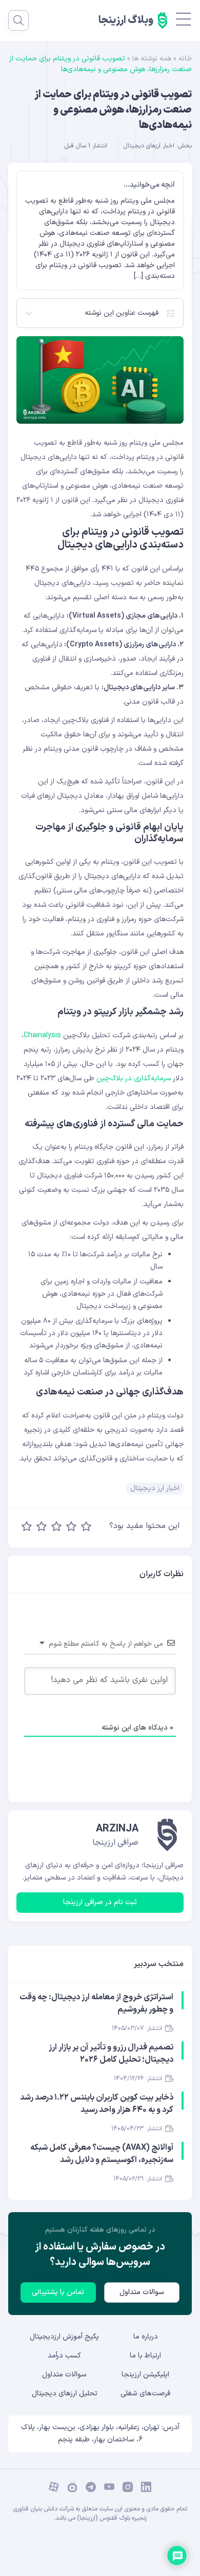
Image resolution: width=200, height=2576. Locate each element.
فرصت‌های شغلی (145, 2394)
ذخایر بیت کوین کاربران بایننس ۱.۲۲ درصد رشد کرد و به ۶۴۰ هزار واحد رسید (97, 2104)
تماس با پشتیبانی (58, 2292)
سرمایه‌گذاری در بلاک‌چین (134, 1078)
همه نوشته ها (152, 59)
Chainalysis (42, 1035)
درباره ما (146, 2337)
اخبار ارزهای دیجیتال (149, 146)
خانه (185, 59)
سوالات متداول (142, 2292)
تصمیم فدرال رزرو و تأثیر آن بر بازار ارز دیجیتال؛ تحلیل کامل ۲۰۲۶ (111, 2054)
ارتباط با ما (145, 2356)
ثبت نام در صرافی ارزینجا (100, 1902)
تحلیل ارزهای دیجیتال (65, 2394)
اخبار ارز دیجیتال (155, 1488)
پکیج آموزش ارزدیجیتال (64, 2337)
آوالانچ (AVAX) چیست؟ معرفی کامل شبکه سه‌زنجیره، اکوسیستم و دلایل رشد (102, 2154)
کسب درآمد (64, 2356)
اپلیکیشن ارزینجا (145, 2375)
